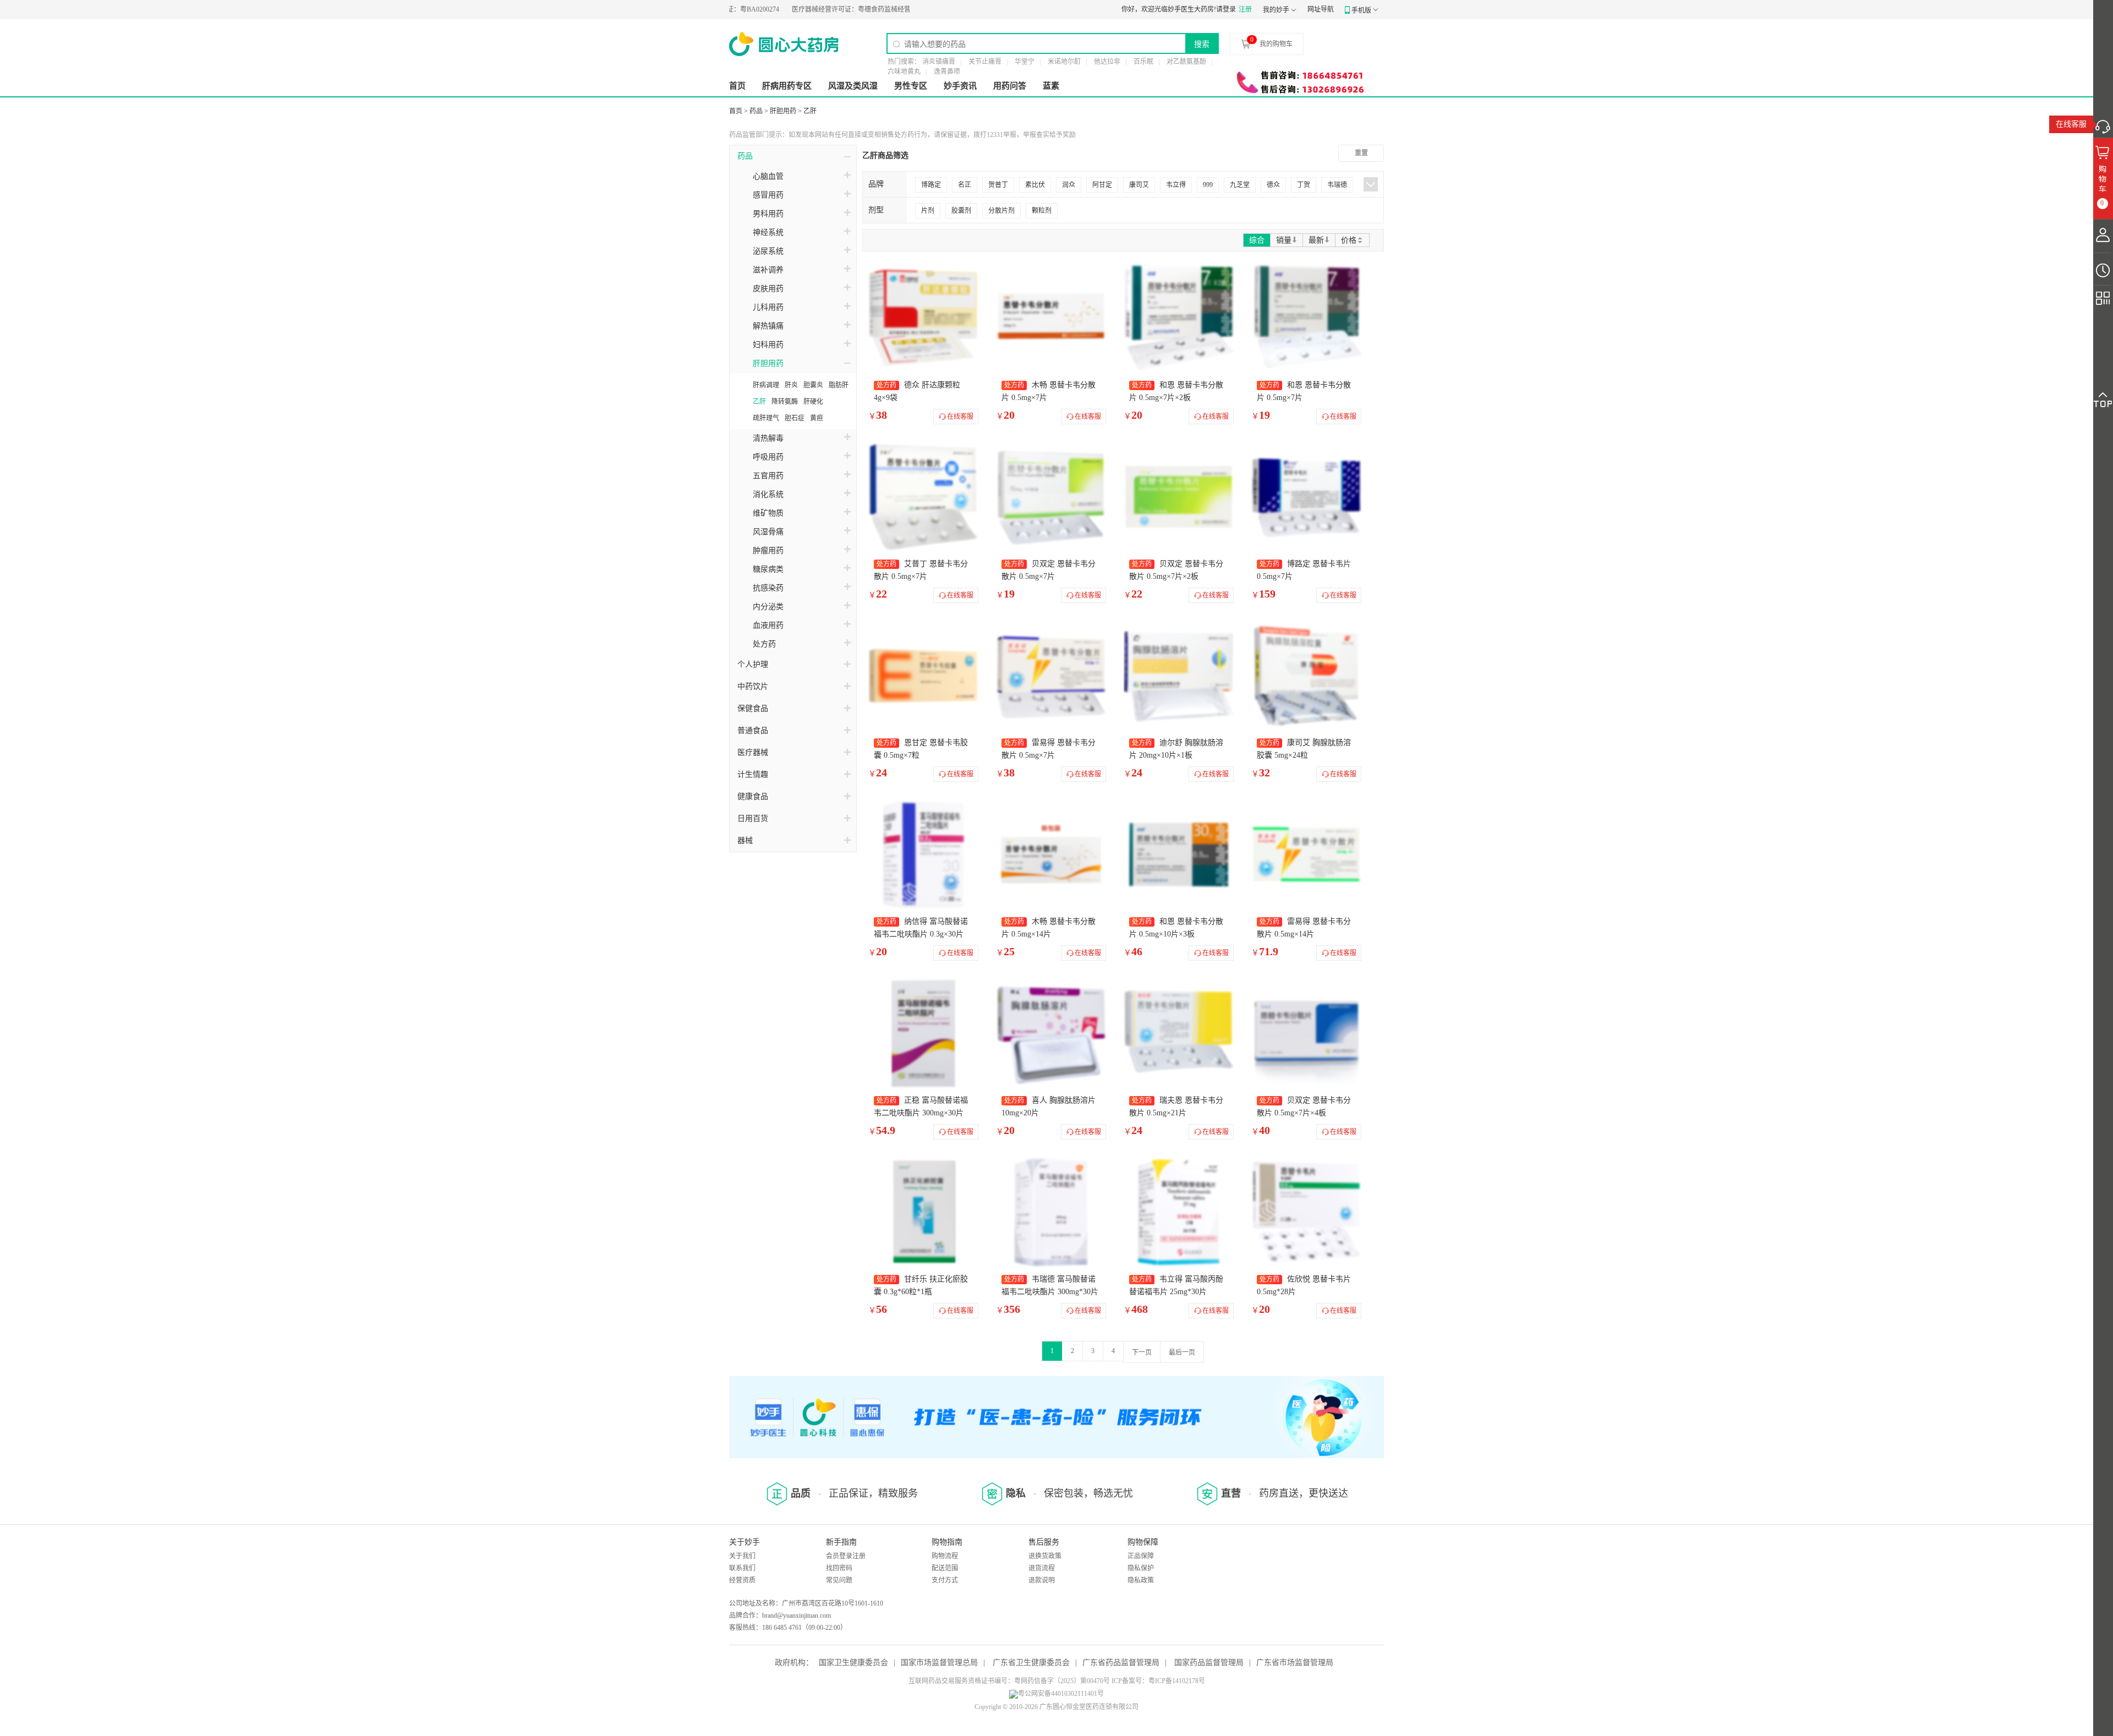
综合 (1257, 240)
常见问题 (839, 1580)
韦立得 (1176, 185)
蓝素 (1051, 86)
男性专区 (911, 86)
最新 (1316, 240)
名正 (965, 185)
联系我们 (742, 1568)
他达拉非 (1107, 62)
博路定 (931, 185)
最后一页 (1182, 1352)
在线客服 (2071, 124)
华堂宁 (1025, 62)
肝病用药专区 (787, 86)
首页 (737, 86)
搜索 (1202, 44)
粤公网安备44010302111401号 (1061, 1694)
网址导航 (1321, 9)
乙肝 (810, 111)
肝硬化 (813, 402)
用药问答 (1010, 86)
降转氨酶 (785, 402)
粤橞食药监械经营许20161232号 (818, 9)
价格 (1349, 240)
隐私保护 (1141, 1568)
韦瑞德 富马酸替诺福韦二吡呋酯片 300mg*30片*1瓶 (1050, 1292)
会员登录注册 (846, 1556)
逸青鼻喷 (947, 72)
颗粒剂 (1042, 211)
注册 (1245, 9)
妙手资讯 (960, 86)
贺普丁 (998, 185)
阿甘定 (1102, 185)
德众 (1273, 185)
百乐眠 (1143, 62)
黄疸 (817, 418)
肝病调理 (766, 385)
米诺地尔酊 (1064, 62)
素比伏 (1035, 185)
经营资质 (742, 1580)
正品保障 (1141, 1556)
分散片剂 (1001, 211)
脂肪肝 (839, 385)
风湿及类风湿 (853, 86)
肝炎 (791, 385)
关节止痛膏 (985, 62)
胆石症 (795, 418)
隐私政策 (1141, 1580)
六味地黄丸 (904, 72)
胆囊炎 (813, 385)
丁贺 (1304, 185)
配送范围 (945, 1568)
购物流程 (945, 1556)
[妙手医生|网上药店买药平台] (784, 44)
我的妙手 (1276, 10)
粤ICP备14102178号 (1177, 1681)
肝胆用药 (783, 111)
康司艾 (1139, 185)
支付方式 (945, 1580)
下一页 (1142, 1352)
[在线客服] (2103, 124)
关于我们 (742, 1556)
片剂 (928, 211)
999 (1208, 185)
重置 (1361, 153)
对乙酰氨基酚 (1186, 62)
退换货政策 (1045, 1556)
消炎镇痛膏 (939, 62)
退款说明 (1042, 1580)
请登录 (1226, 9)
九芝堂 (1240, 185)
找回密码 (839, 1568)
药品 (756, 111)
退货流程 (1042, 1568)
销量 (1284, 240)
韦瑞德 (1337, 185)
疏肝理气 (766, 418)
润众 (1069, 185)
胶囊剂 (961, 211)
